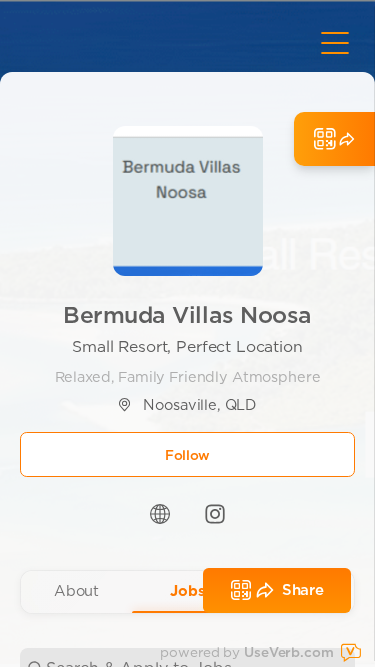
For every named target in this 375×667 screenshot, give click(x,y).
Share (303, 590)
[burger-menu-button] (335, 43)
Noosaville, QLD (199, 404)
